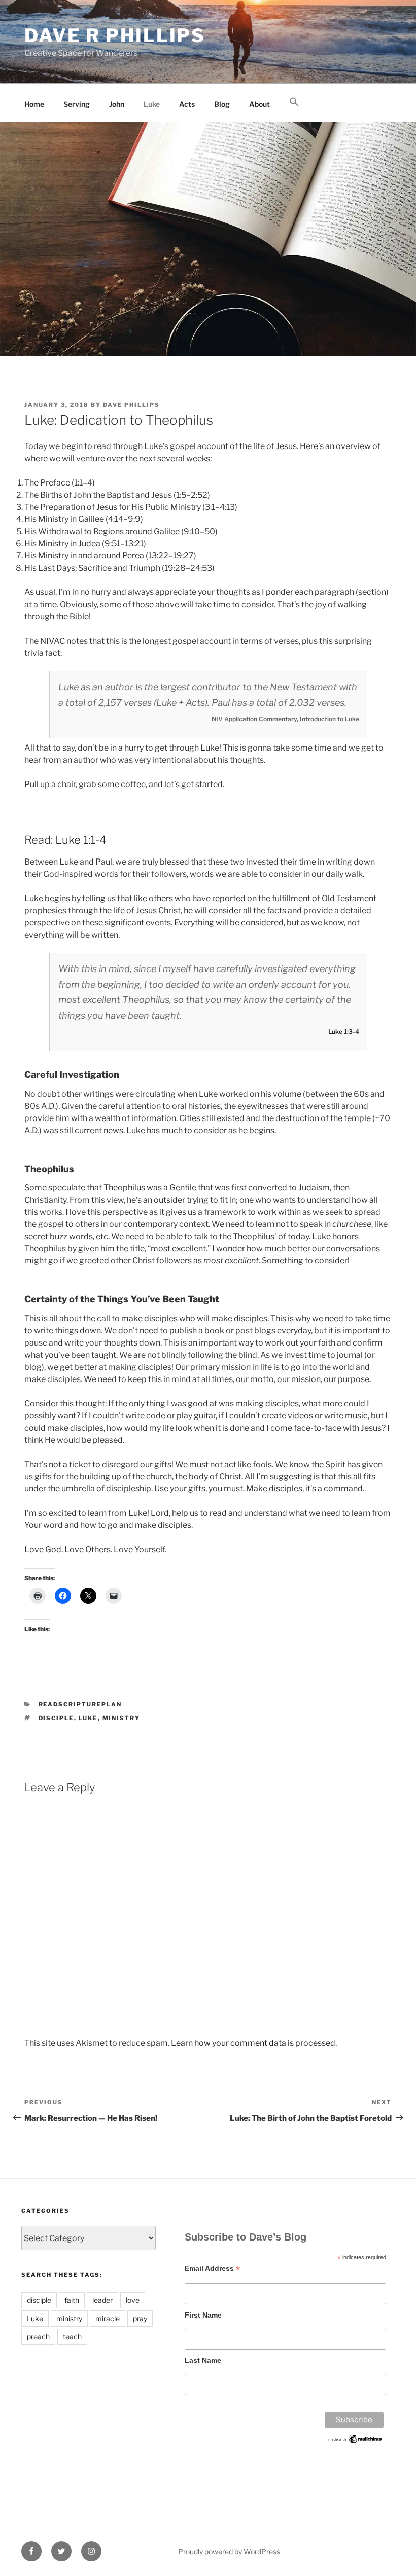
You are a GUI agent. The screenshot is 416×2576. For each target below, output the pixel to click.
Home (34, 104)
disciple (56, 1718)
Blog (222, 104)
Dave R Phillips (115, 35)
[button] (294, 102)
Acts (187, 104)
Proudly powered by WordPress (229, 2551)
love (133, 2300)
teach (72, 2337)
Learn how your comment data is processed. (254, 2043)
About (259, 104)
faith (72, 2300)
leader (102, 2300)
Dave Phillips (131, 405)
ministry (122, 1718)
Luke (152, 104)
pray (140, 2318)
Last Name (203, 2360)
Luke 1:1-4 (81, 840)
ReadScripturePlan (80, 1704)
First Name (203, 2315)
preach (38, 2337)
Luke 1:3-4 (344, 1032)
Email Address (212, 2269)
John (117, 104)
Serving (77, 104)
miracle (108, 2318)
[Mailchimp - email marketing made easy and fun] (355, 2442)
